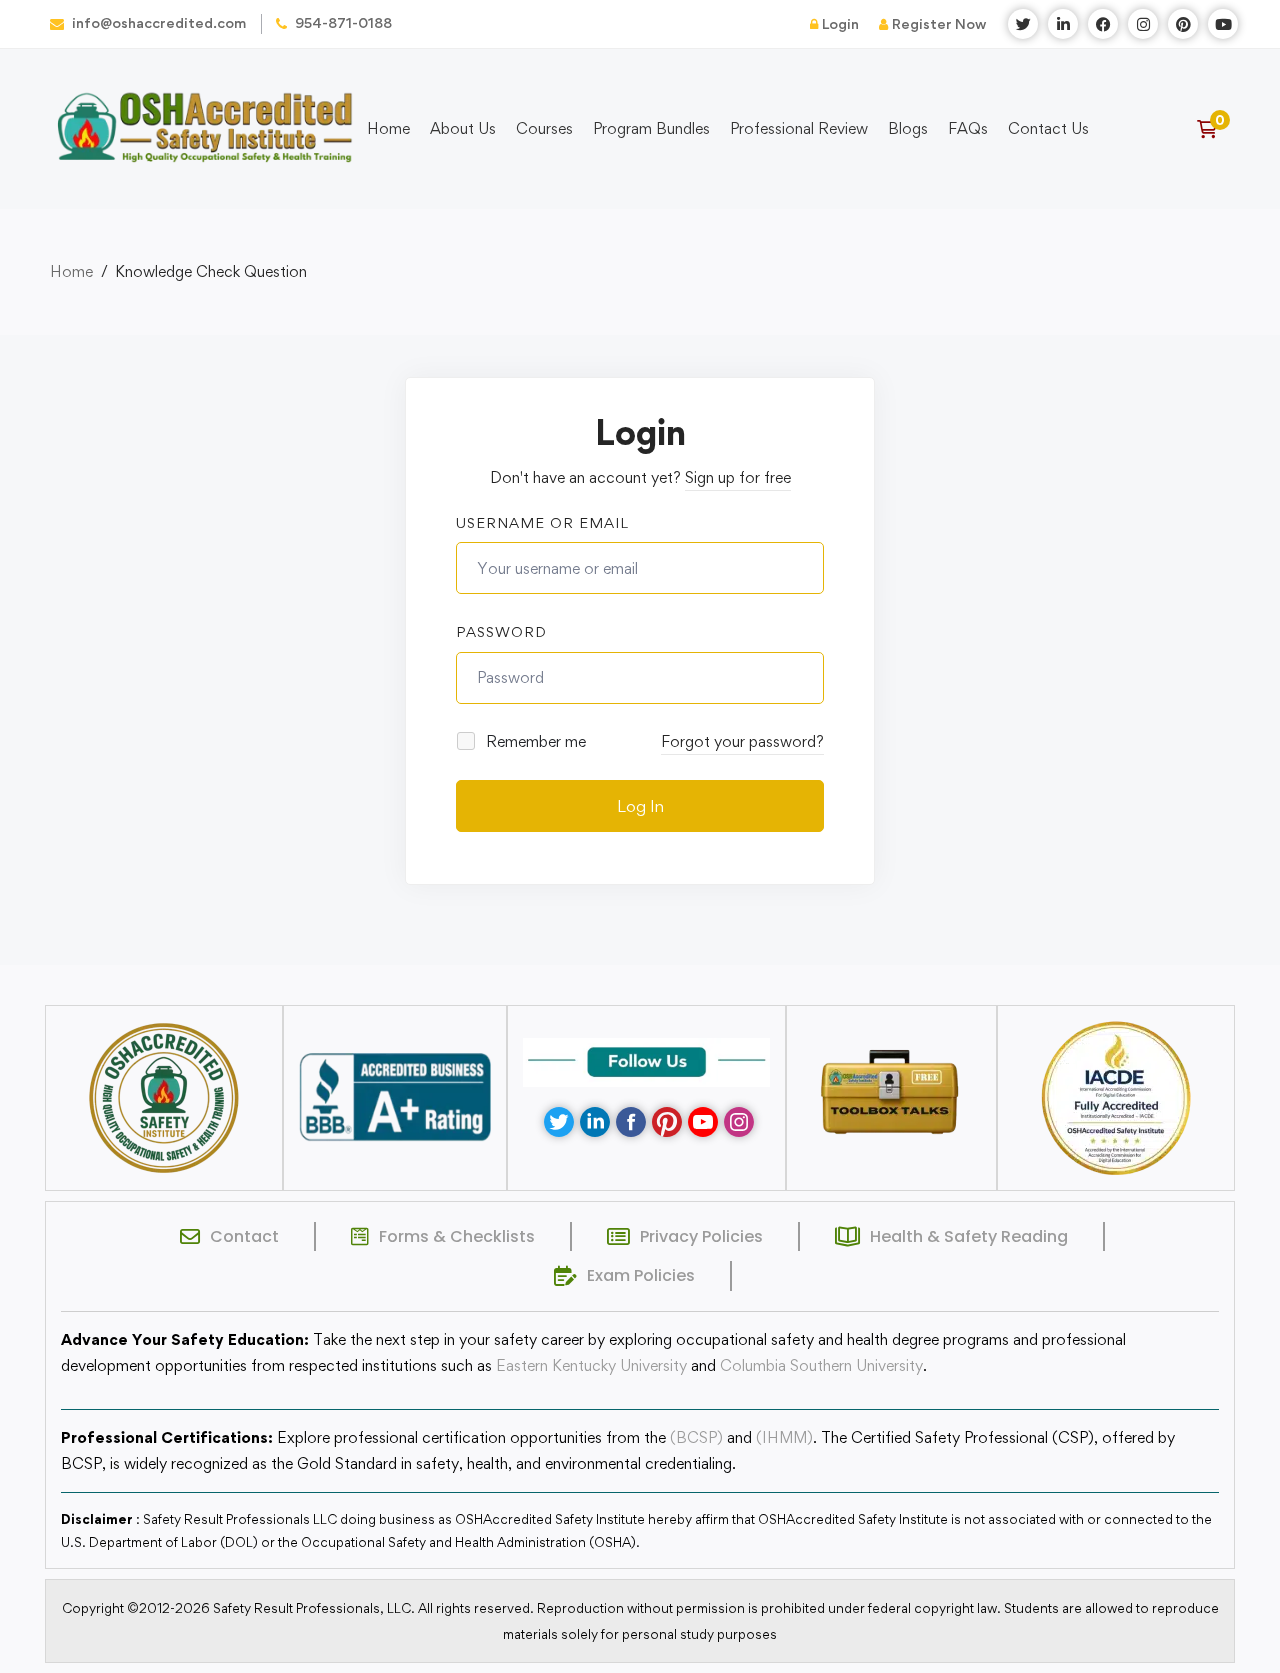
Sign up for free (738, 477)
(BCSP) (696, 1437)
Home (71, 271)
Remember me (534, 741)
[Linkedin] (595, 1122)
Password (501, 631)
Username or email (542, 522)
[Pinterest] (667, 1122)
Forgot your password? (742, 741)
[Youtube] (703, 1122)
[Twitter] (559, 1122)
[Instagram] (739, 1122)
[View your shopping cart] (1213, 129)
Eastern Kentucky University (591, 1365)
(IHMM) (784, 1437)
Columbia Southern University (821, 1365)
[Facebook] (631, 1122)
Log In (640, 806)
